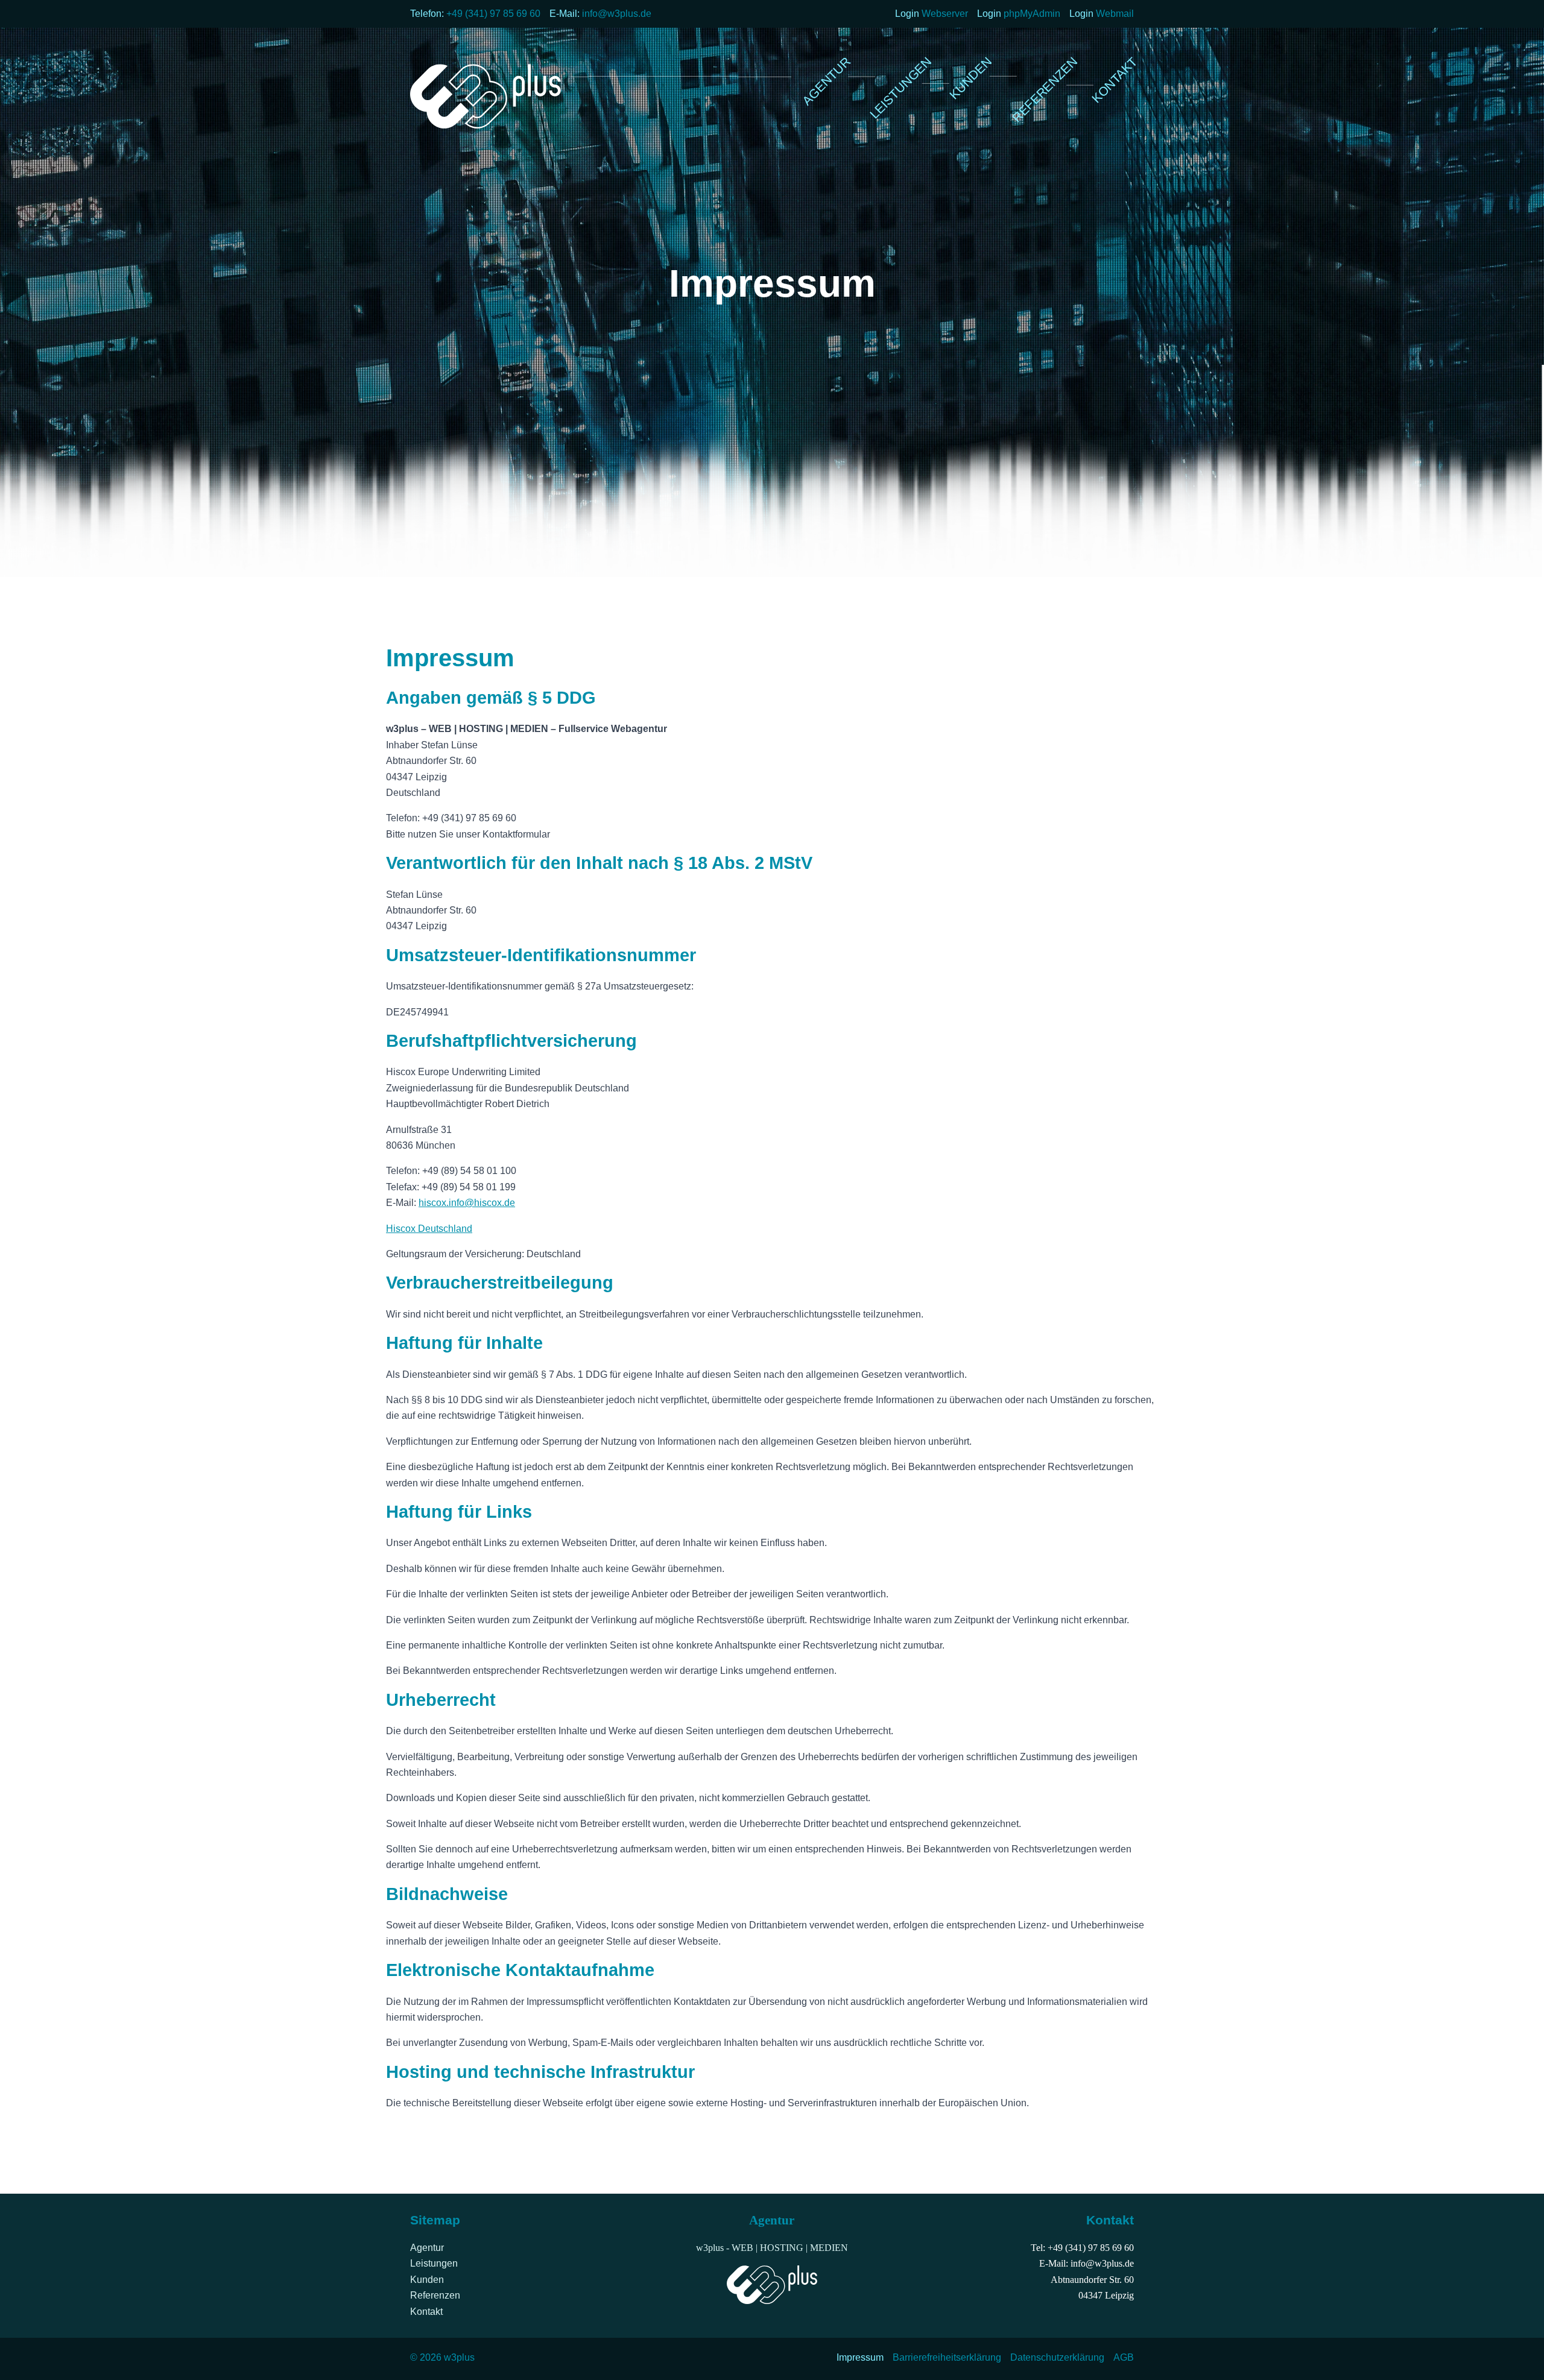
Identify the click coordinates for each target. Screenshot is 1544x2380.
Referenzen (435, 2295)
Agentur (427, 2248)
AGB (1124, 2357)
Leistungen (434, 2263)
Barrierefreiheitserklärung (947, 2357)
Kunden (427, 2280)
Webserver (945, 14)
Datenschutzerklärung (1057, 2357)
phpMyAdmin (1032, 14)
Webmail (1115, 14)
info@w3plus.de (617, 14)
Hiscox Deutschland (429, 1229)
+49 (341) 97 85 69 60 (493, 14)
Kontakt (426, 2312)
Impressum (860, 2357)
